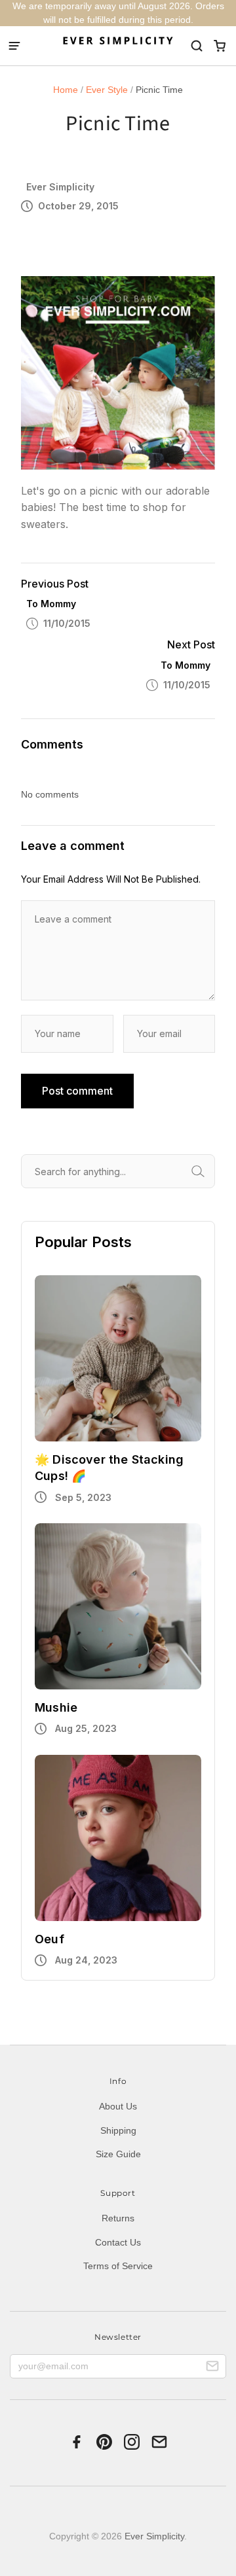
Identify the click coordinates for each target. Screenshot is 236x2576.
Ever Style (107, 90)
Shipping (118, 2130)
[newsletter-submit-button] (212, 2368)
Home (66, 90)
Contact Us (118, 2242)
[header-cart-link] (219, 46)
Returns (118, 2218)
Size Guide (118, 2154)
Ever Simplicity (154, 2536)
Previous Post (55, 584)
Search (213, 1171)
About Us (118, 2106)
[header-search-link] (196, 46)
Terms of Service (118, 2266)
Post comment (77, 1091)
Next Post (191, 644)
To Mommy (51, 604)
